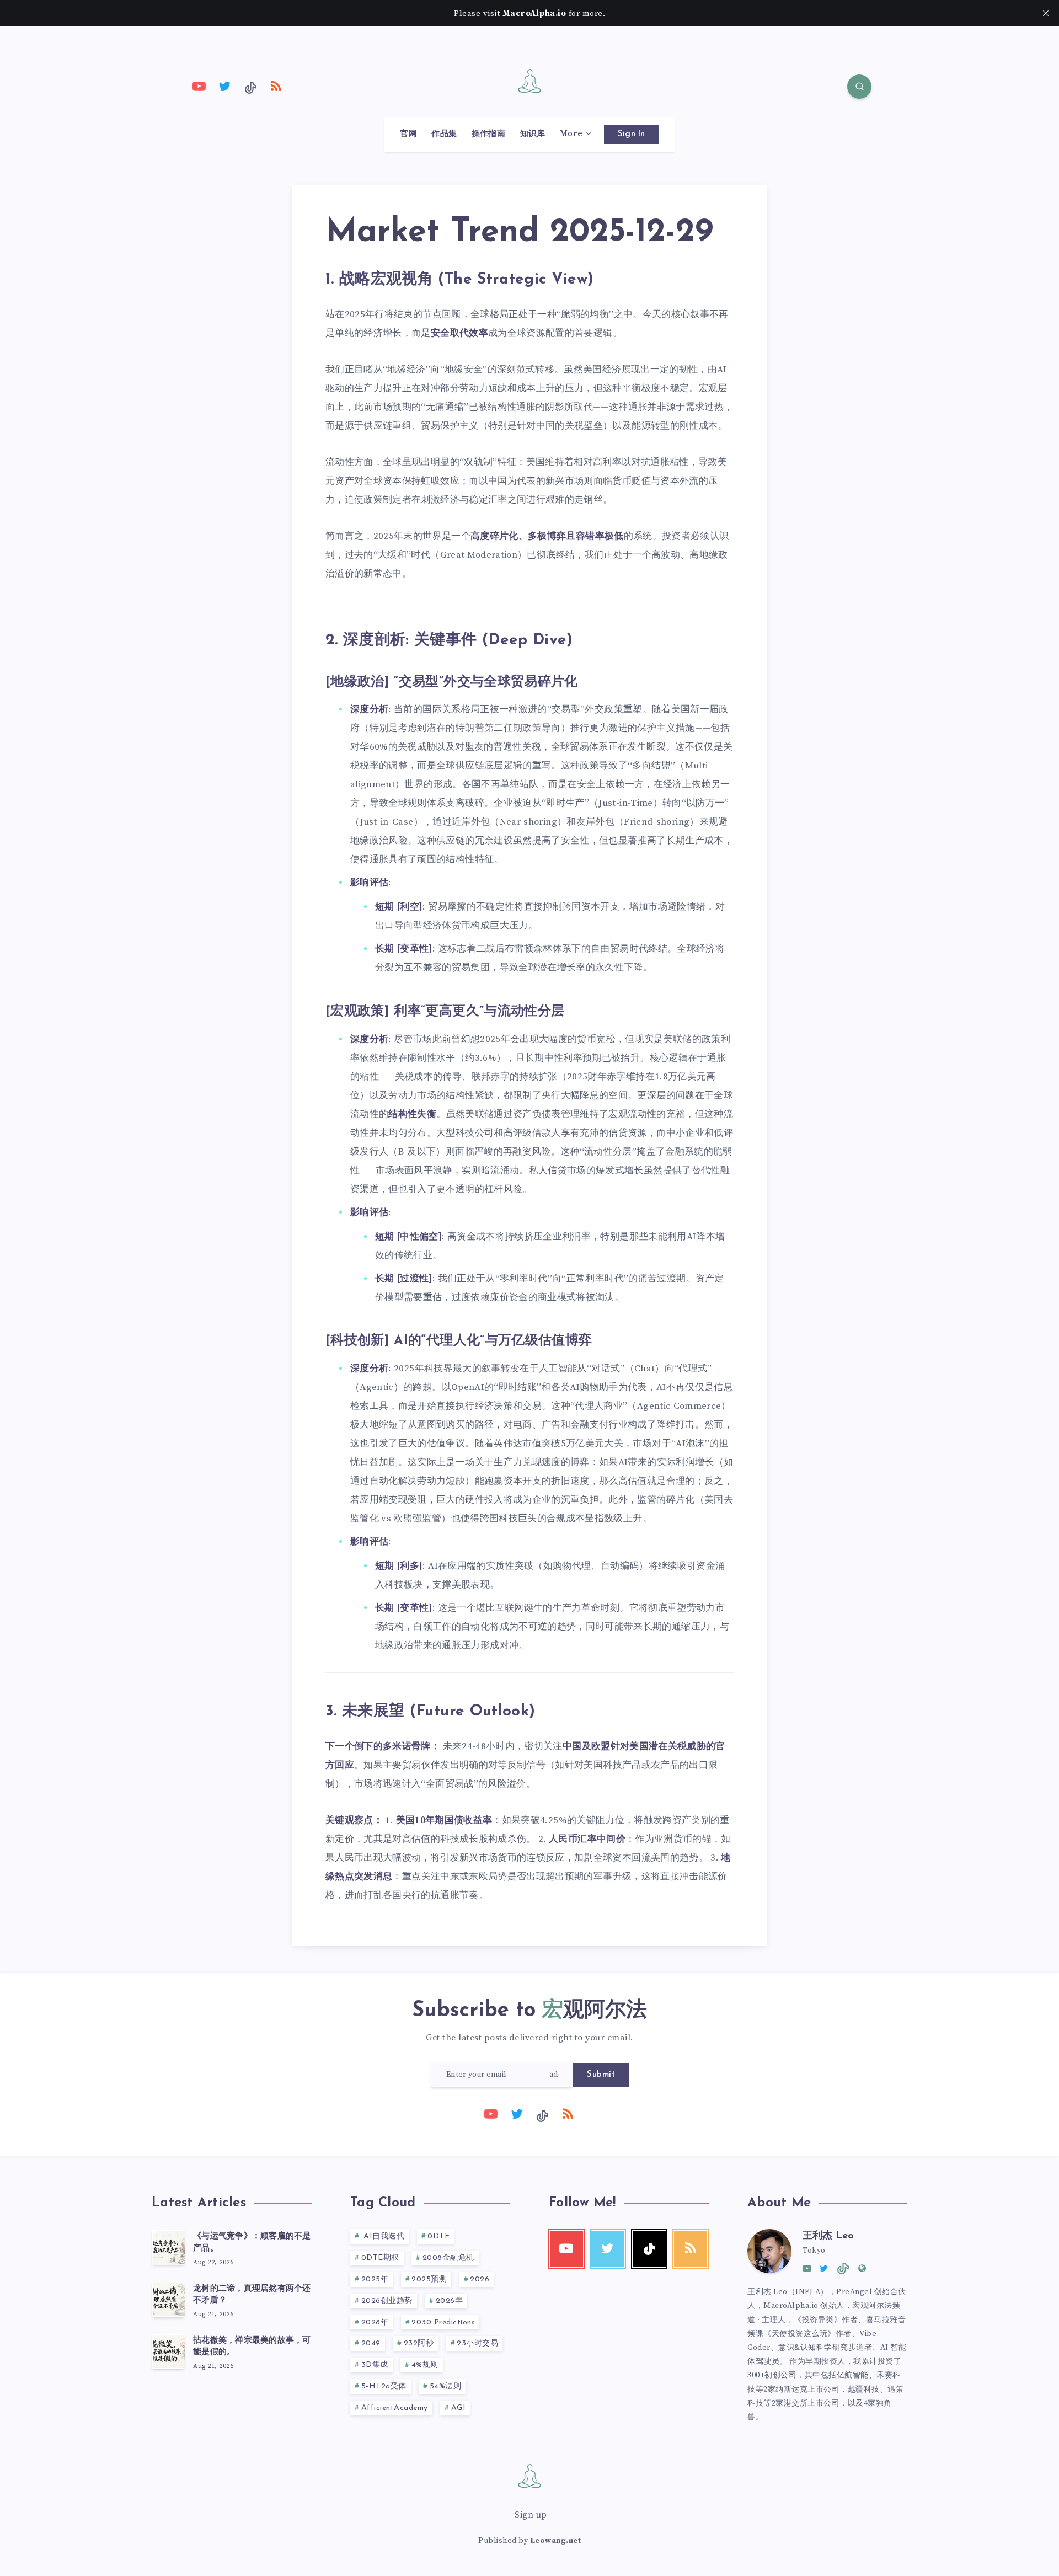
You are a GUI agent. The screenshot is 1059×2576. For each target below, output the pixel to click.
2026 (480, 2280)
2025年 (375, 2280)
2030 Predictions (443, 2323)
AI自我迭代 (383, 2236)
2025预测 (429, 2280)
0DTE (438, 2236)
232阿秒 (419, 2343)
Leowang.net (556, 2541)
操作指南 (488, 134)
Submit (601, 2075)
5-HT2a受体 (384, 2387)
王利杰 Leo (828, 2236)
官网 (408, 134)
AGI (459, 2408)
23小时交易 (477, 2343)
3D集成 (375, 2365)
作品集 (444, 134)
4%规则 (425, 2365)
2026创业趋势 (387, 2301)
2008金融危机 (448, 2258)
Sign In (632, 134)
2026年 (450, 2301)
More (571, 134)
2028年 (375, 2323)
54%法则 (446, 2387)
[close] (1046, 13)
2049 (371, 2343)
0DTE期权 (380, 2258)
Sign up (531, 2515)
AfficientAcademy (395, 2408)
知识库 (533, 134)
